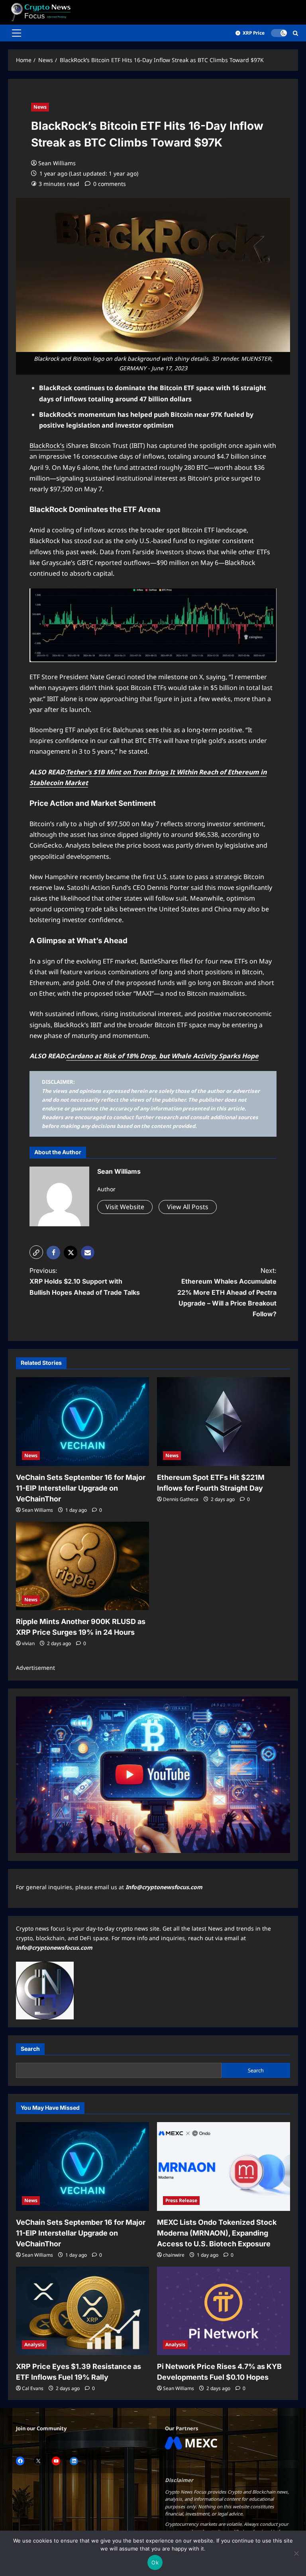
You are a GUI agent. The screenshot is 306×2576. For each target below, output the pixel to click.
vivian (28, 1643)
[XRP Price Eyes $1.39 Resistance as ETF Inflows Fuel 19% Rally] (82, 2311)
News (40, 107)
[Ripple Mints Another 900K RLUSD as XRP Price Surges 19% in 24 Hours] (82, 1566)
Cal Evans (33, 2388)
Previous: (85, 1281)
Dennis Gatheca (181, 1499)
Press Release (181, 2200)
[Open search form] (295, 33)
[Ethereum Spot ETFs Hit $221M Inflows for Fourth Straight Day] (224, 1422)
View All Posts (188, 1207)
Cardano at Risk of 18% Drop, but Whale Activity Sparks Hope (162, 1056)
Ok (155, 2562)
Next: (227, 1292)
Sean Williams (57, 163)
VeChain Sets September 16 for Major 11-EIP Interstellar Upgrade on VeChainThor (81, 1488)
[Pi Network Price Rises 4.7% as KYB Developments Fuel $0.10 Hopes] (224, 2311)
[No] (296, 2553)
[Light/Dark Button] (279, 33)
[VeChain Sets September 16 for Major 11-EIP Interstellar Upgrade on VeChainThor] (82, 1422)
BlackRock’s (47, 446)
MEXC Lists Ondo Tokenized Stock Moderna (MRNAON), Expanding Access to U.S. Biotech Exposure (217, 2233)
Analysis (34, 2344)
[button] (17, 33)
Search (30, 2049)
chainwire (174, 2255)
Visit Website (125, 1207)
